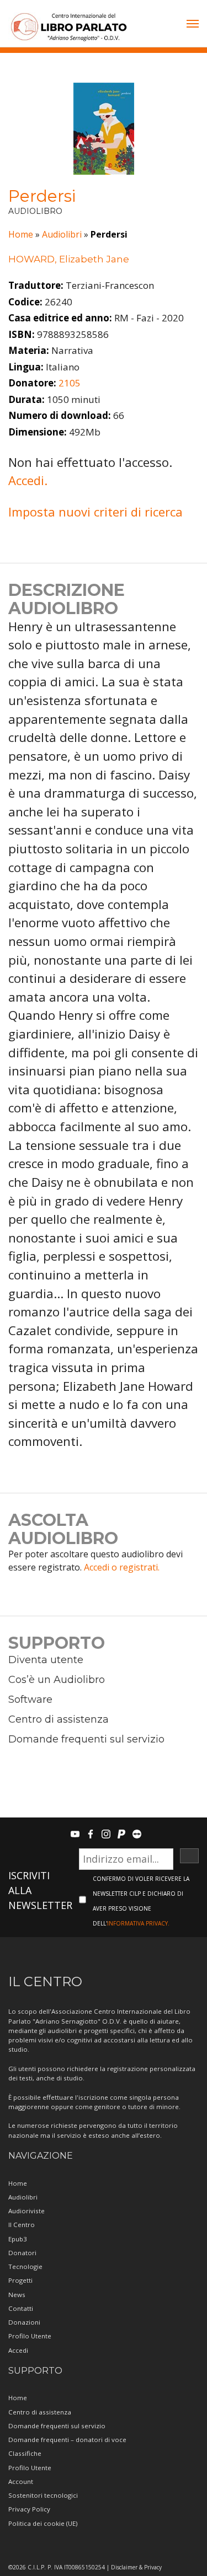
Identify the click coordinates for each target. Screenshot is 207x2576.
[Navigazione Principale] (193, 25)
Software (30, 1700)
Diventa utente (46, 1660)
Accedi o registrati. (122, 1567)
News (17, 2295)
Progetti (20, 2280)
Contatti (21, 2308)
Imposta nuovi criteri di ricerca (95, 512)
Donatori (22, 2253)
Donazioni (24, 2322)
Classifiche (25, 2453)
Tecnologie (25, 2266)
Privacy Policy (29, 2509)
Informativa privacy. (138, 1923)
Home (21, 234)
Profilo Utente (30, 2336)
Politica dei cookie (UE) (43, 2523)
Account (21, 2481)
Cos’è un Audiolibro (57, 1680)
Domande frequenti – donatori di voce (67, 2440)
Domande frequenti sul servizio (86, 1739)
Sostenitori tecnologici (43, 2495)
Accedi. (28, 480)
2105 (70, 383)
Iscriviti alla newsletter (40, 1890)
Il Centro (22, 2225)
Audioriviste (26, 2211)
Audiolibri (62, 234)
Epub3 (18, 2239)
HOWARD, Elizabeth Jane (69, 259)
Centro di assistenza (59, 1719)
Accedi (18, 2350)
